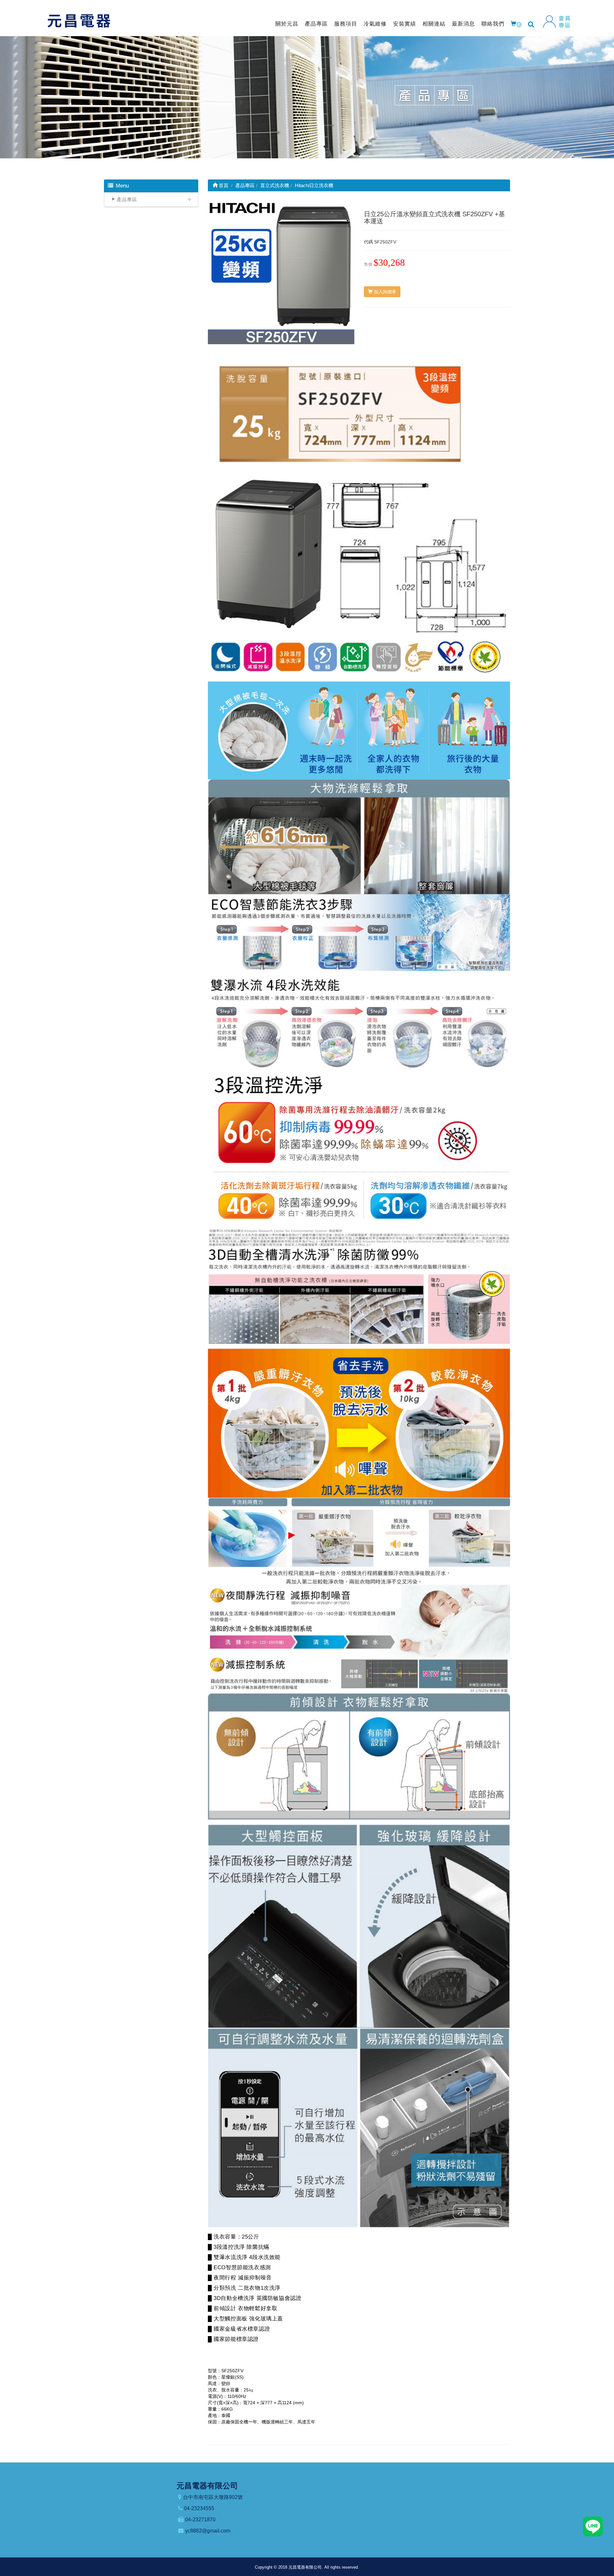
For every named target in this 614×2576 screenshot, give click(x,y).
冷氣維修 (375, 24)
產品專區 (316, 24)
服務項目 (346, 24)
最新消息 (463, 24)
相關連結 (434, 24)
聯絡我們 (493, 24)
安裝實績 (405, 24)
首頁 (223, 185)
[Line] (593, 2526)
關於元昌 (287, 24)
